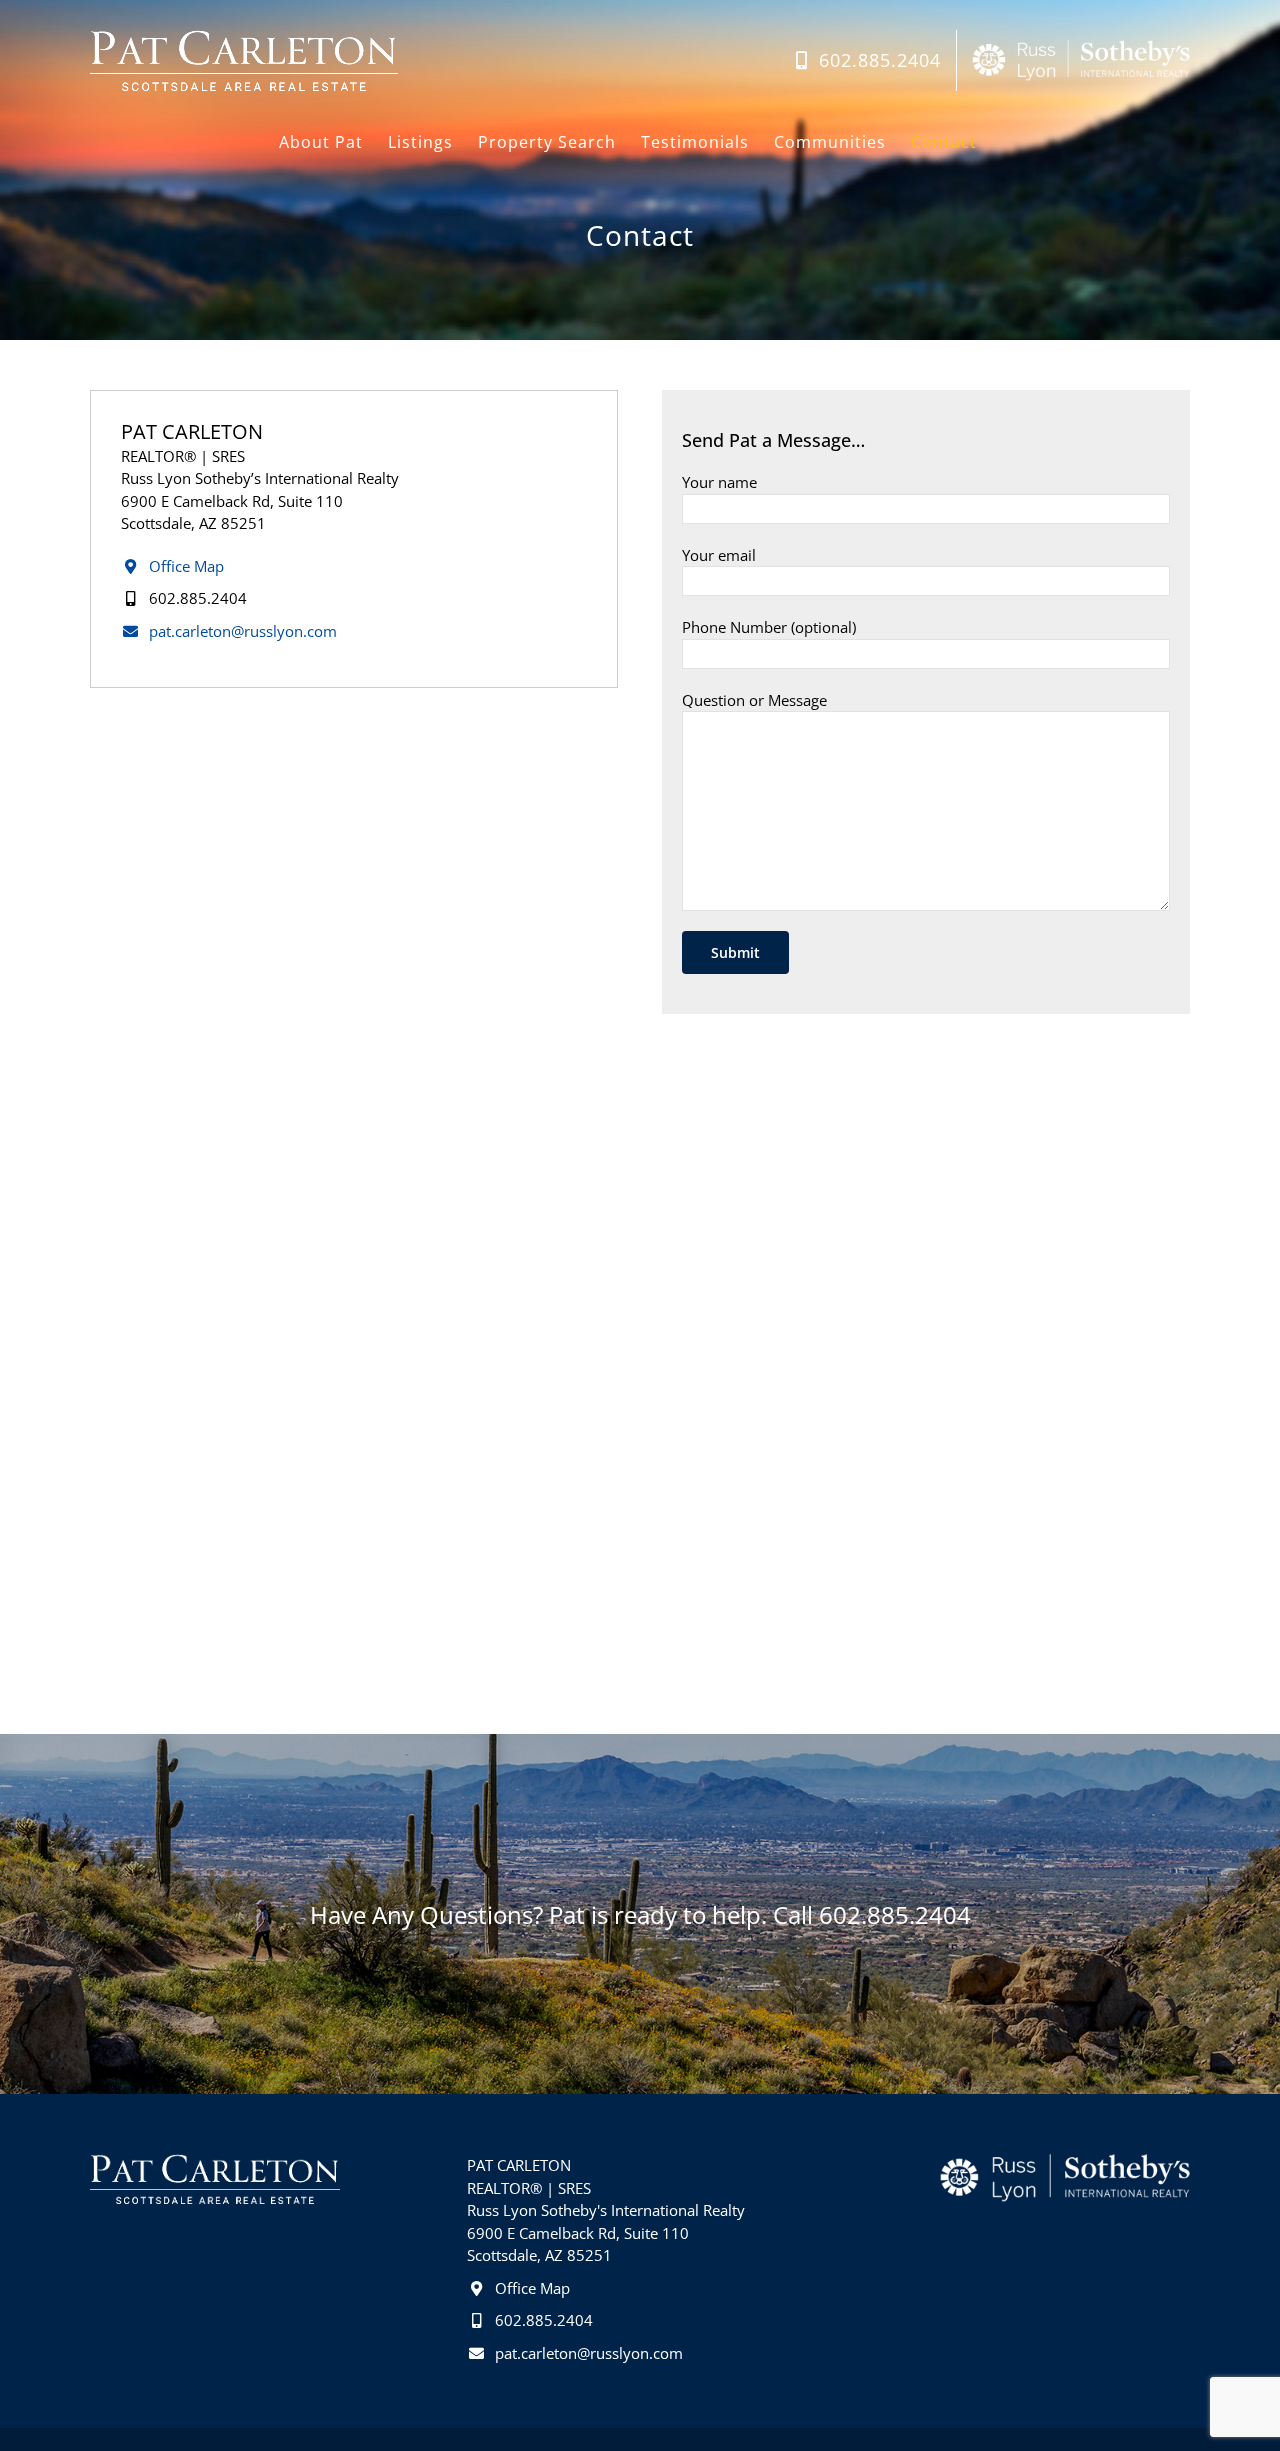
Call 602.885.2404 (872, 1914)
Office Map (184, 566)
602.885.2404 (196, 598)
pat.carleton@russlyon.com (241, 631)
